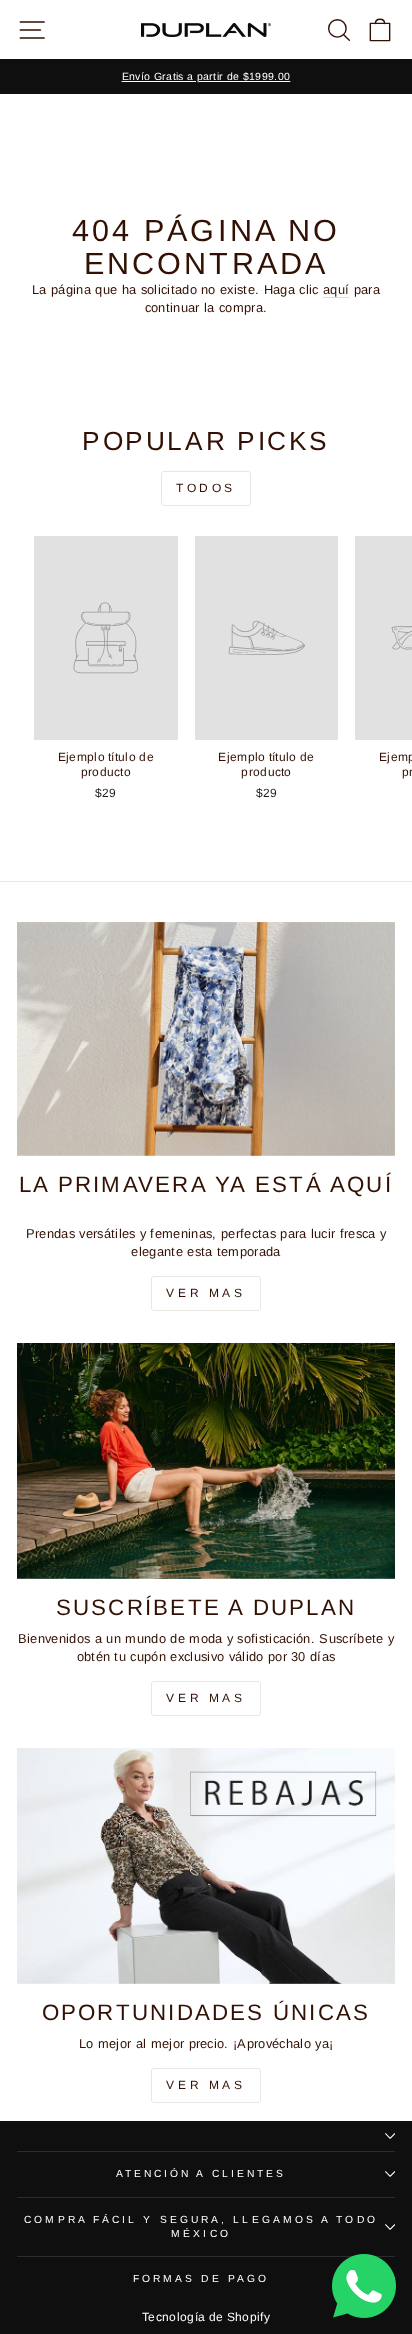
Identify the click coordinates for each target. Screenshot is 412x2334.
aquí (336, 289)
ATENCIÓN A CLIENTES (201, 2173)
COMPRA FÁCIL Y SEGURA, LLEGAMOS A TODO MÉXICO (200, 2226)
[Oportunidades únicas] (206, 1865)
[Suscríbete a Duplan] (206, 1460)
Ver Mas (205, 1293)
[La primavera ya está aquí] (206, 1039)
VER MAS (205, 1698)
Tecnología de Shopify (206, 2317)
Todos (206, 488)
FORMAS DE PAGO (201, 2278)
